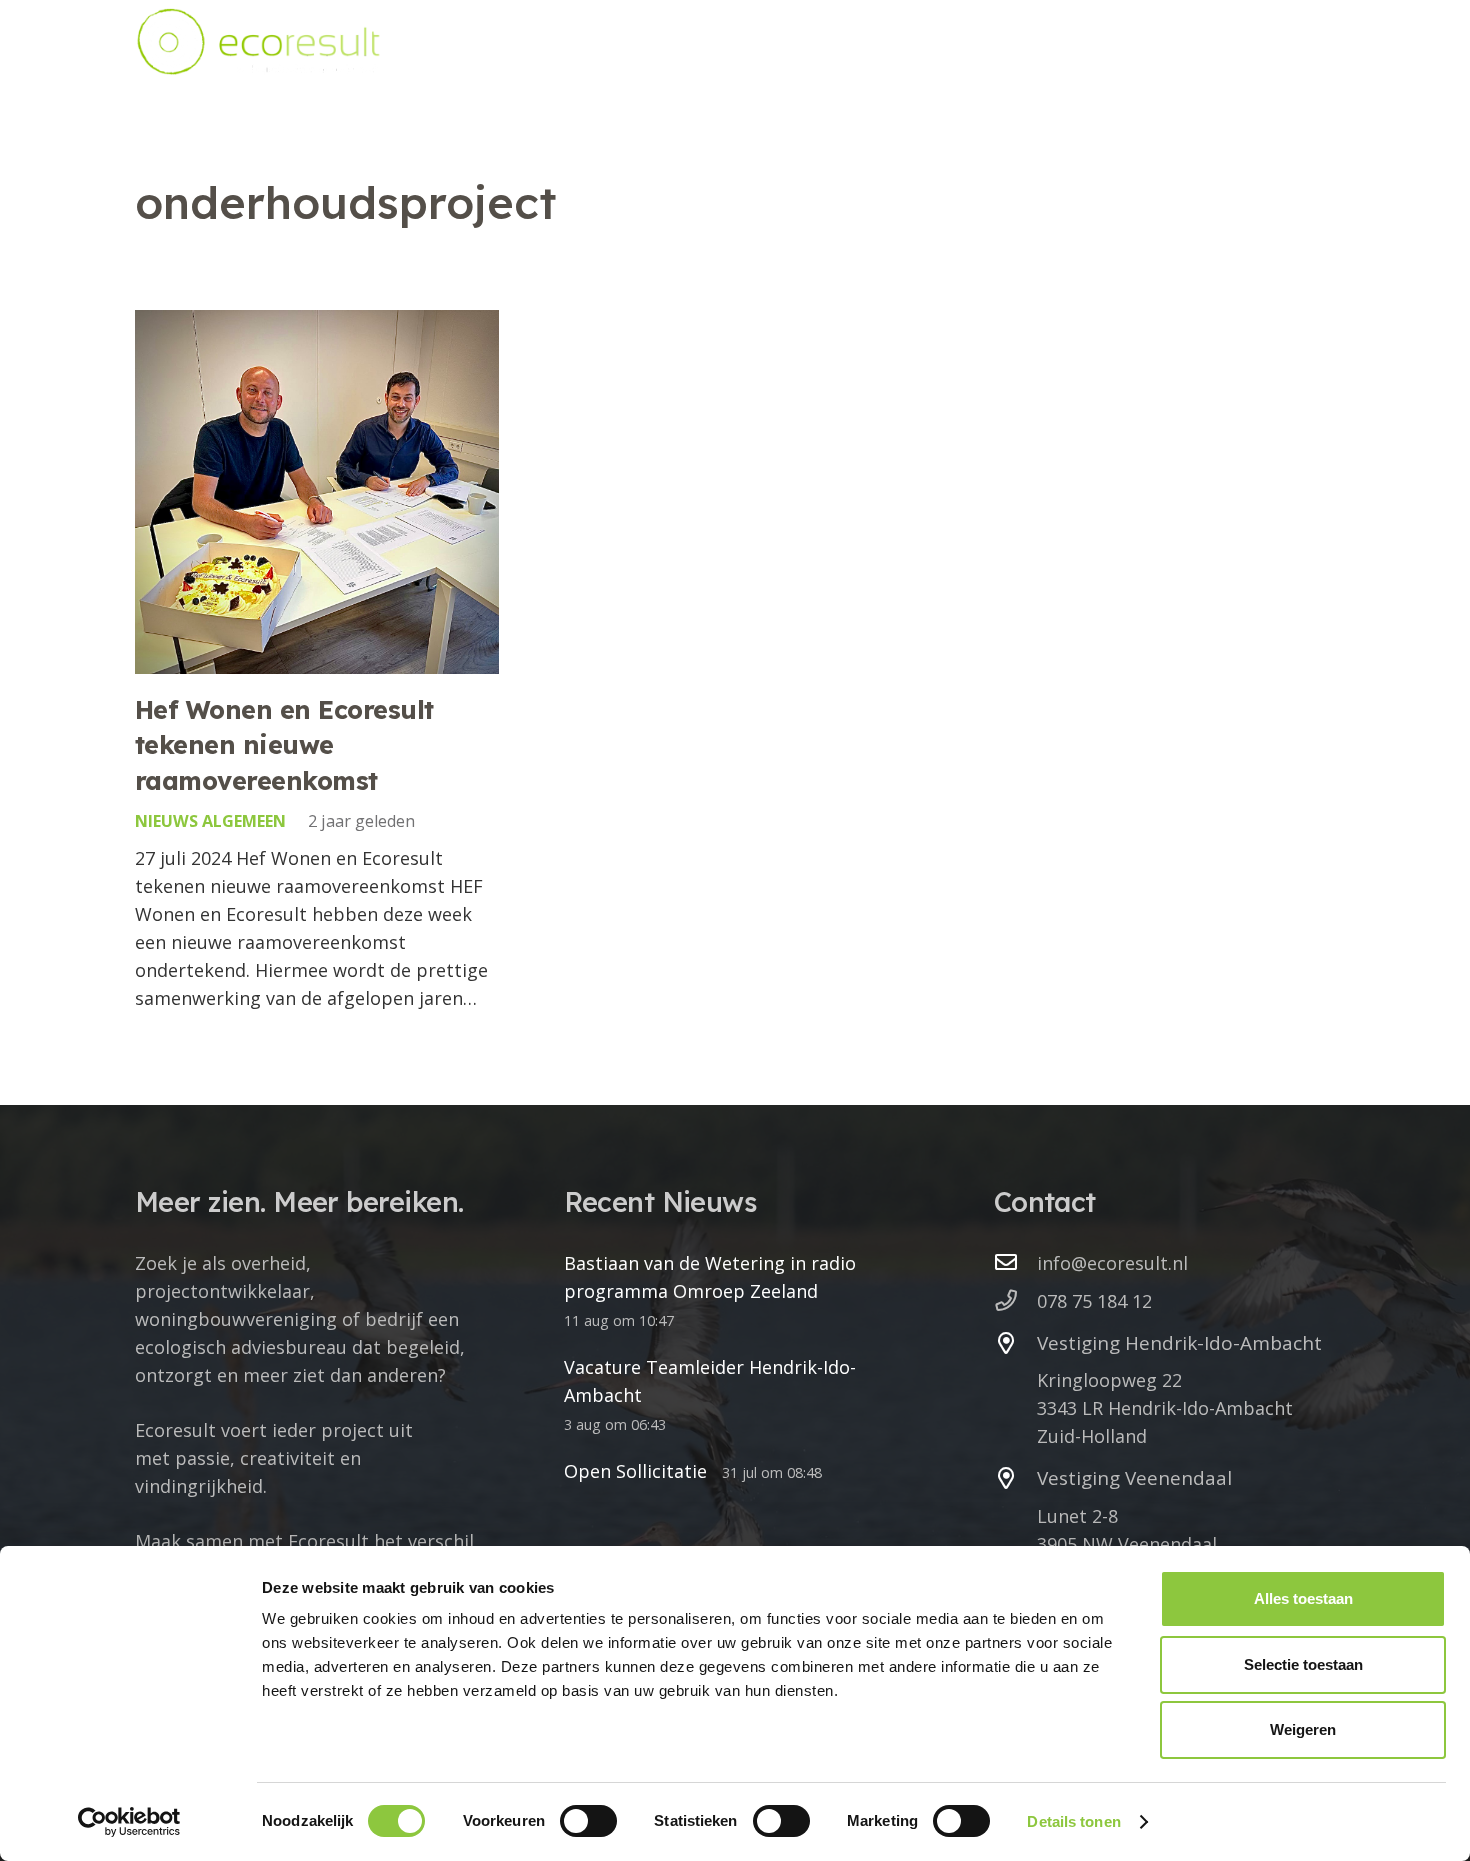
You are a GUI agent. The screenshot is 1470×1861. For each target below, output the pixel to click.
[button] (856, 41)
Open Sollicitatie (635, 1471)
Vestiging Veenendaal (1134, 1478)
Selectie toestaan (1303, 1664)
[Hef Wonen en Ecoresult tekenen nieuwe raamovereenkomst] (317, 492)
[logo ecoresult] (258, 41)
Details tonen (1073, 1821)
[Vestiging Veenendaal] (1015, 1479)
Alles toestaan (1303, 1598)
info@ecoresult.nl (1112, 1263)
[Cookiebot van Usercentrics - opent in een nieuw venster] (129, 1822)
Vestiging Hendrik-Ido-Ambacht (1179, 1343)
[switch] (588, 1821)
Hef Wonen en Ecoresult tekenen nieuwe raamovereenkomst (284, 745)
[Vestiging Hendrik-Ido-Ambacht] (1015, 1344)
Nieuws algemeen (210, 821)
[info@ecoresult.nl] (1015, 1263)
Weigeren (1303, 1729)
